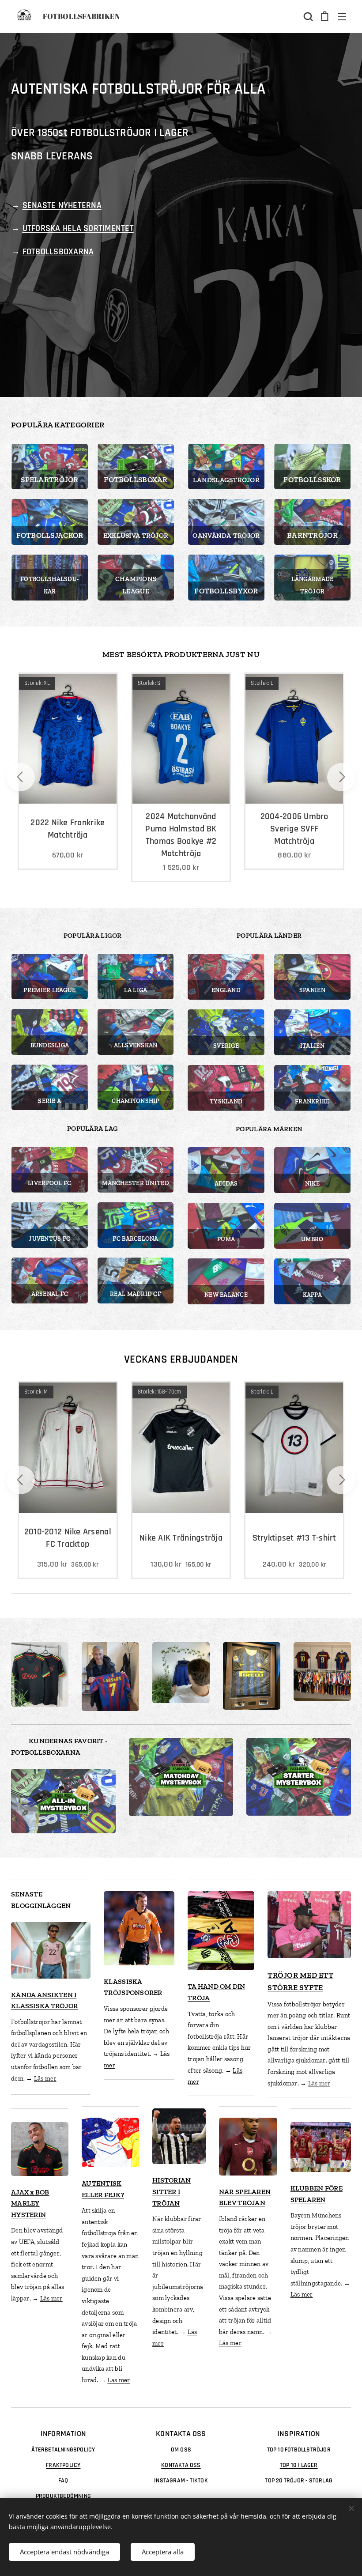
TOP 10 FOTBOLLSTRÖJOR (299, 2450)
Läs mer (45, 2079)
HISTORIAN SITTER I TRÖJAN (172, 2191)
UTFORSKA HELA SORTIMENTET (78, 228)
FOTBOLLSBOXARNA (58, 252)
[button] (307, 16)
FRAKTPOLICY (63, 2465)
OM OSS (181, 2450)
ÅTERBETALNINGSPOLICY (63, 2450)
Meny (342, 16)
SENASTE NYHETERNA (62, 205)
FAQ (63, 2481)
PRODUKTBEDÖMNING (63, 2496)
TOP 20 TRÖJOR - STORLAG (299, 2481)
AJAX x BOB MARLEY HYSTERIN (30, 2203)
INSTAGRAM (170, 2481)
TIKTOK (199, 2481)
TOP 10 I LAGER (299, 2465)
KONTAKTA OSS (181, 2465)
